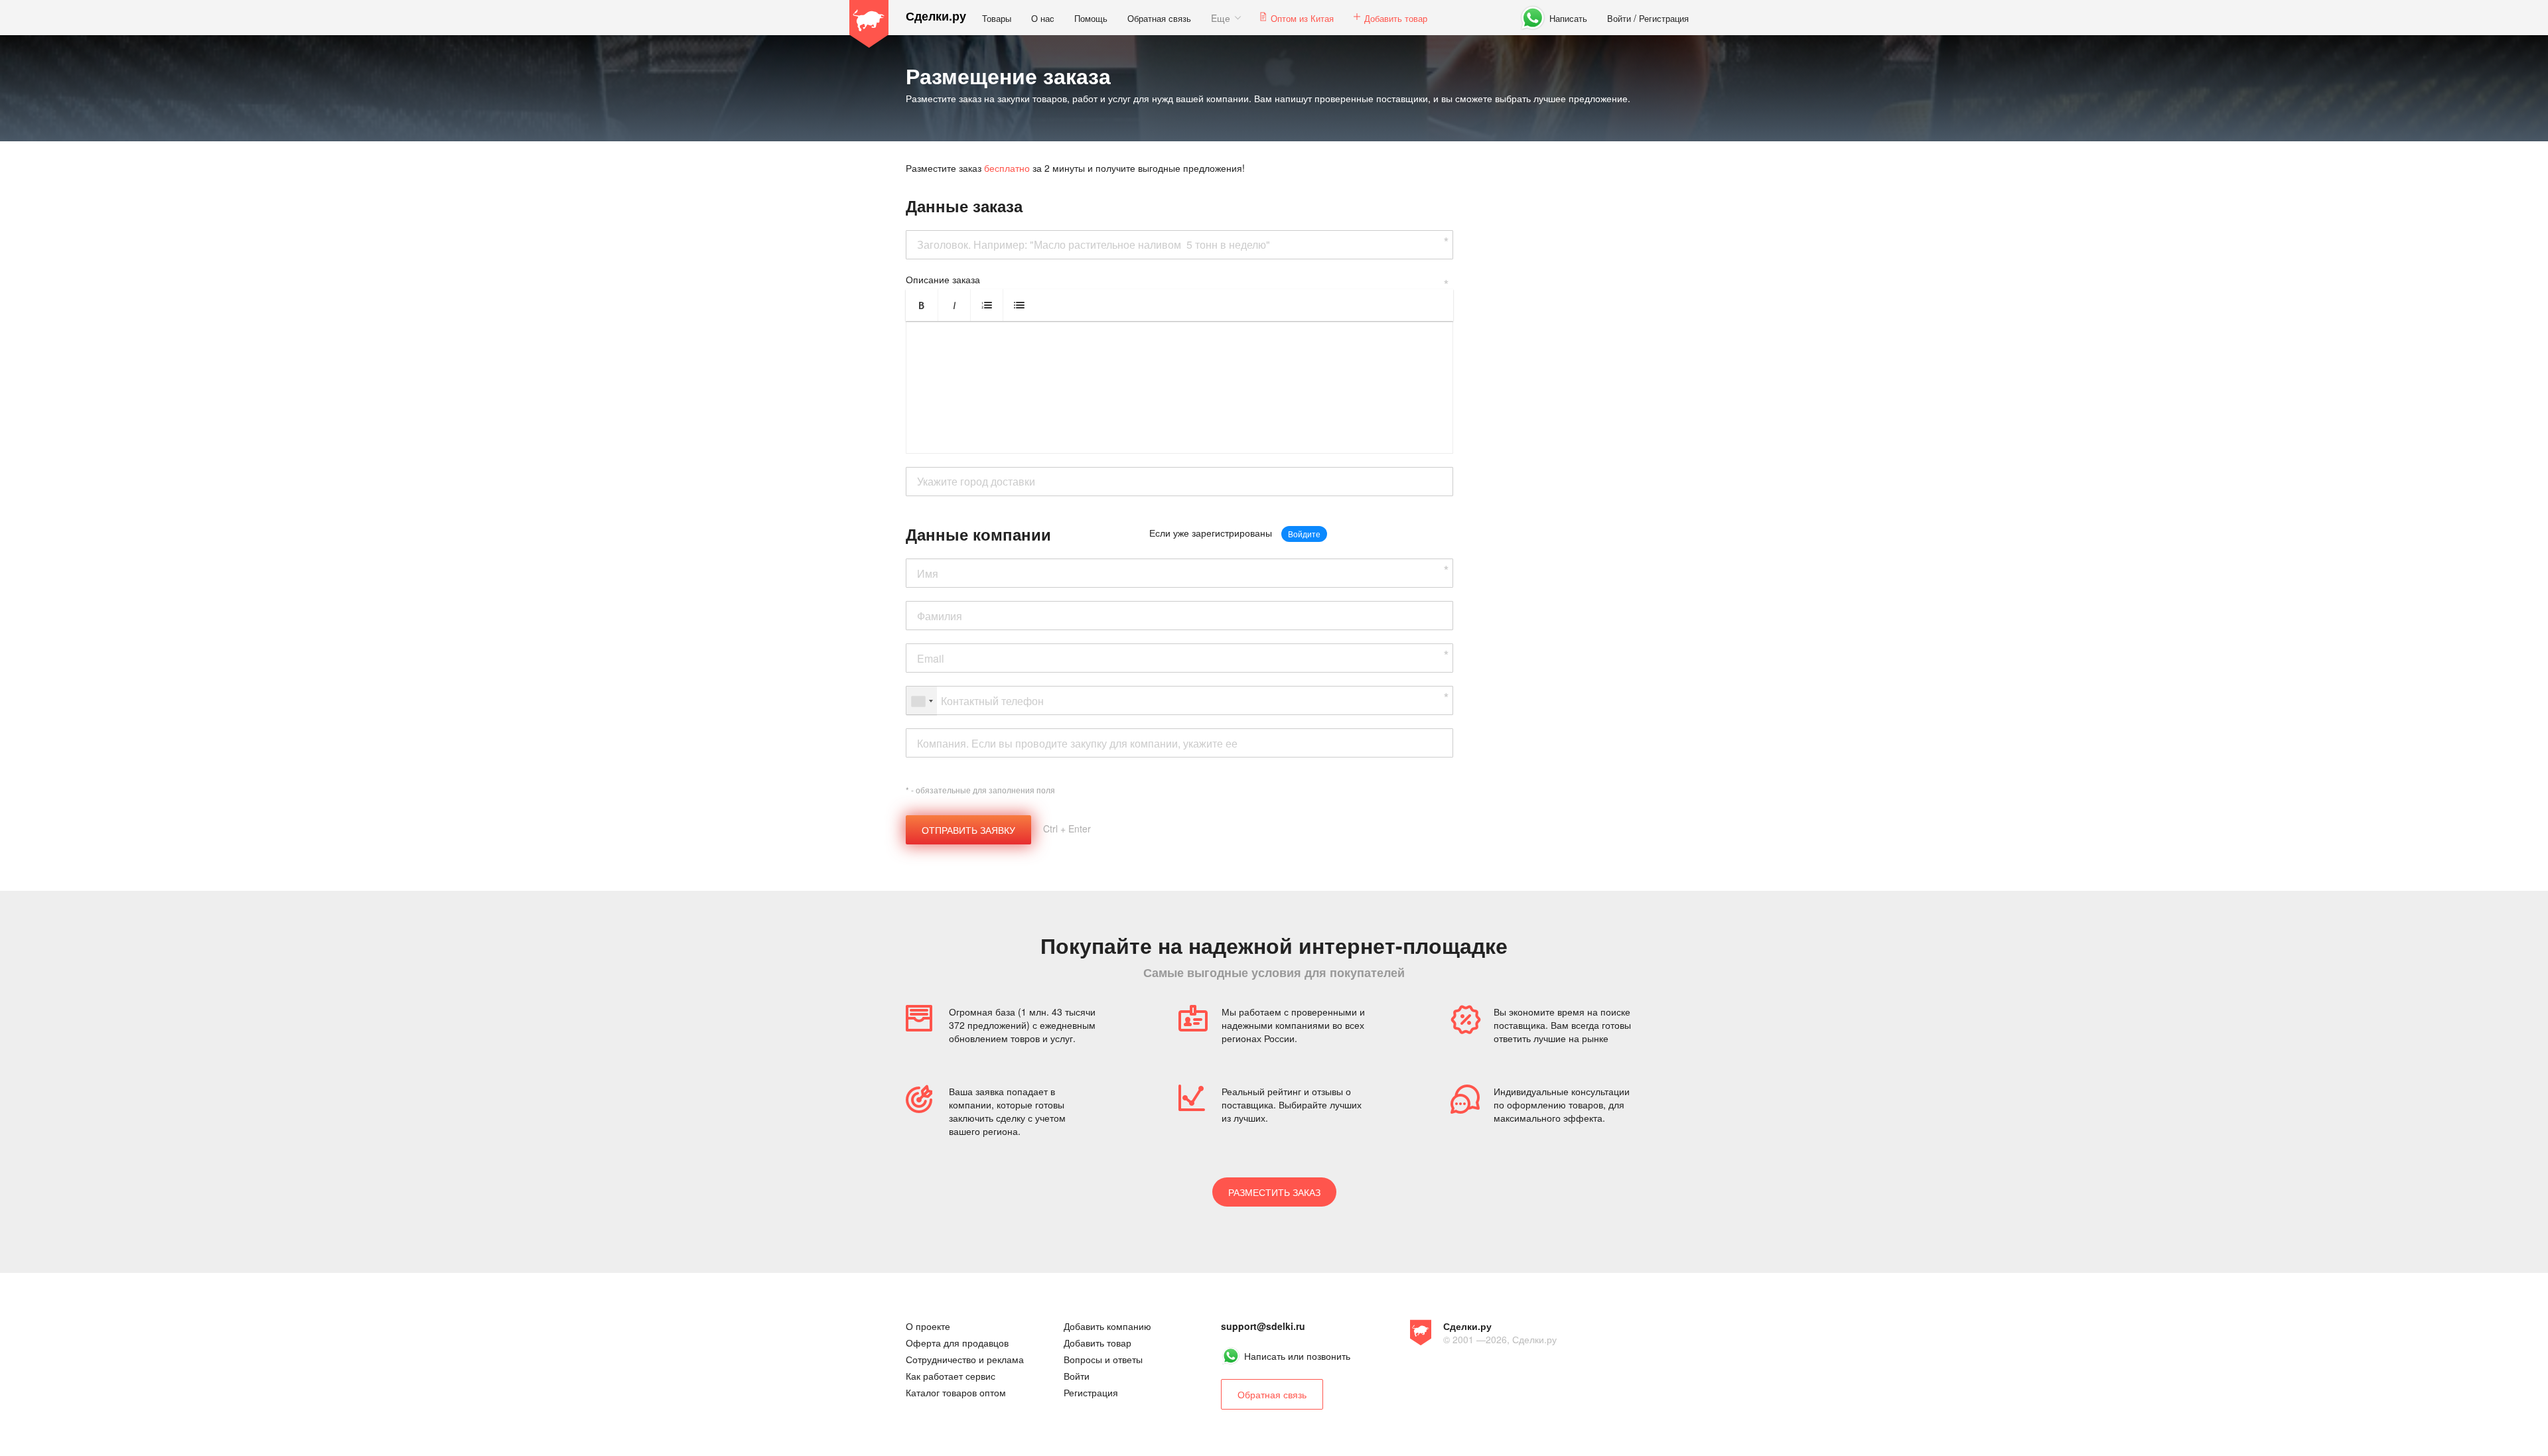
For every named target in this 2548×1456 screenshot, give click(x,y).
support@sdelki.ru (1263, 1326)
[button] (922, 305)
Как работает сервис (951, 1376)
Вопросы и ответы (1103, 1359)
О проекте (928, 1326)
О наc (1043, 18)
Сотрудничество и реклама (965, 1359)
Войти (1619, 18)
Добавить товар (1396, 18)
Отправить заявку (968, 830)
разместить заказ (1274, 1192)
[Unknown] (922, 701)
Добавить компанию (1107, 1326)
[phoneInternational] (1179, 700)
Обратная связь (1159, 18)
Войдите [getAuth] (1304, 534)
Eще (1221, 18)
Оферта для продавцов (957, 1343)
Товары (997, 18)
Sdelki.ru (869, 24)
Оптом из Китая (1302, 18)
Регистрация (1664, 18)
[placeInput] (1179, 482)
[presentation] (1179, 387)
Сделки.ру (936, 16)
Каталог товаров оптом (956, 1392)
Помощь (1091, 18)
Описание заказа (943, 279)
